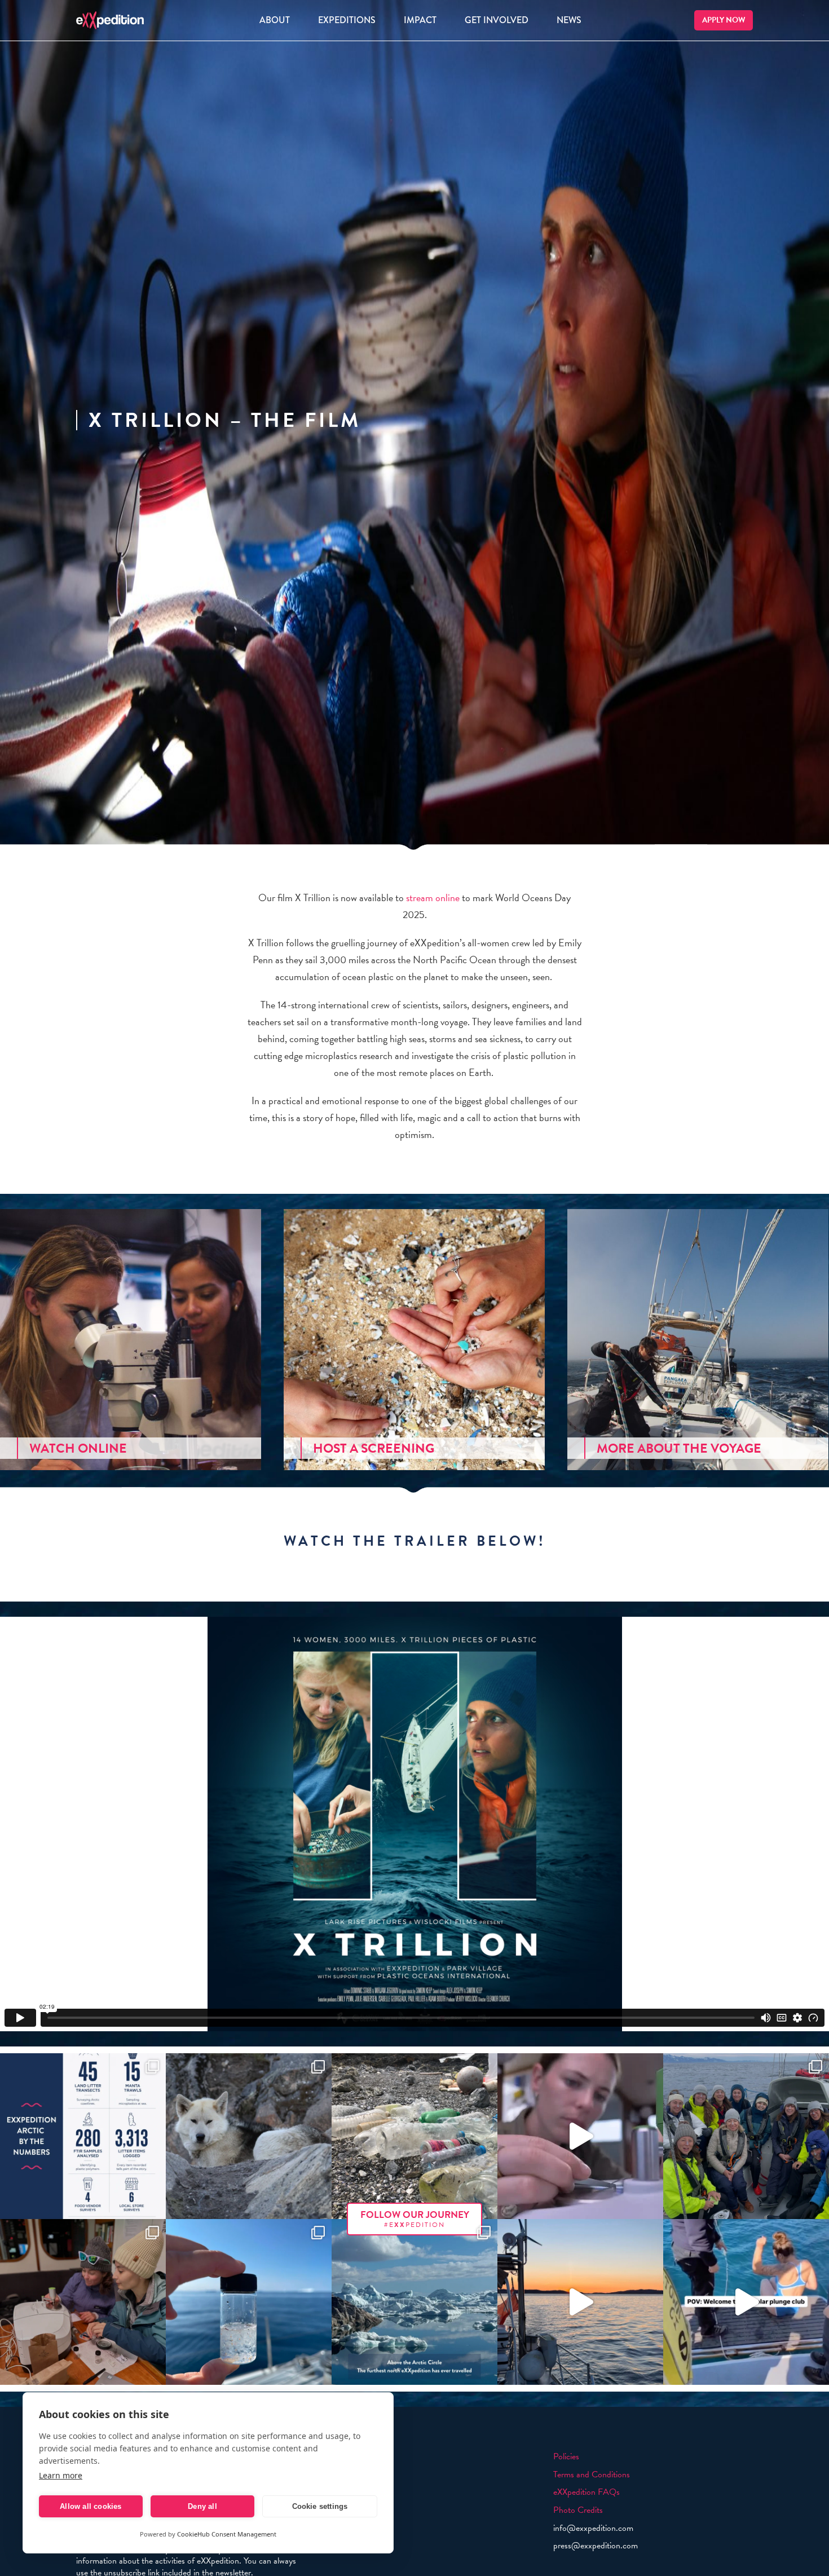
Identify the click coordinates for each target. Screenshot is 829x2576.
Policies (566, 2456)
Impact (420, 20)
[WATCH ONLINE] (131, 1338)
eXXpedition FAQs (587, 2492)
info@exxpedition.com (593, 2528)
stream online (433, 897)
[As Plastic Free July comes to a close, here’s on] (414, 2136)
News (569, 20)
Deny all (202, 2506)
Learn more (61, 2475)
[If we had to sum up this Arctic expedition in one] (746, 2136)
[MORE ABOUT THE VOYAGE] (698, 1338)
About (275, 20)
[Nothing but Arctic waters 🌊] (580, 2302)
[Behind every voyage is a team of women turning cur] (83, 2136)
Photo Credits (578, 2510)
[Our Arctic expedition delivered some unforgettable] (249, 2136)
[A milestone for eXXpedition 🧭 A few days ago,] (414, 2302)
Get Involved (497, 20)
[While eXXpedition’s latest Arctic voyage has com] (83, 2302)
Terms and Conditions (592, 2474)
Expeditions (347, 20)
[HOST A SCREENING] (414, 1338)
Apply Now (724, 20)
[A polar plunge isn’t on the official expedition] (746, 2302)
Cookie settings (320, 2506)
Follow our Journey (415, 2219)
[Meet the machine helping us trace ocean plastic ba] (580, 2136)
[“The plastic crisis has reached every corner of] (249, 2302)
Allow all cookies (91, 2506)
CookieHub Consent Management (227, 2534)
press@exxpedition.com (596, 2546)
